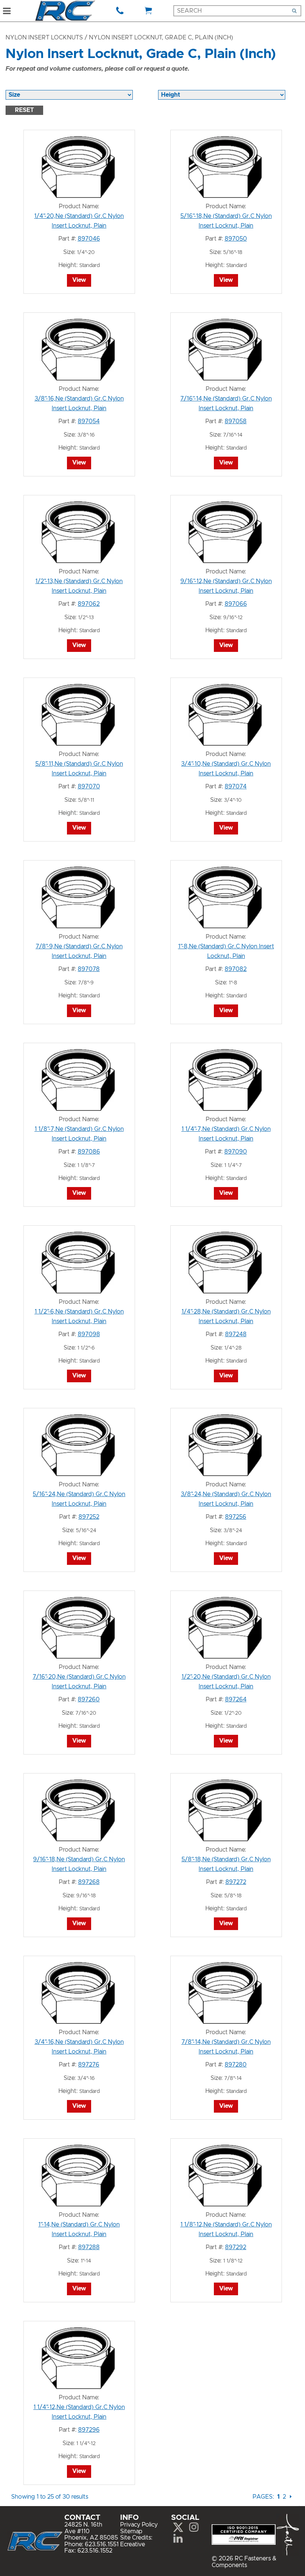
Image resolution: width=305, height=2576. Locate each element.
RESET (24, 110)
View (79, 280)
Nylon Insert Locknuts (44, 38)
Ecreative (133, 2544)
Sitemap (131, 2531)
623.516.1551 (102, 2544)
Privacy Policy (139, 2525)
